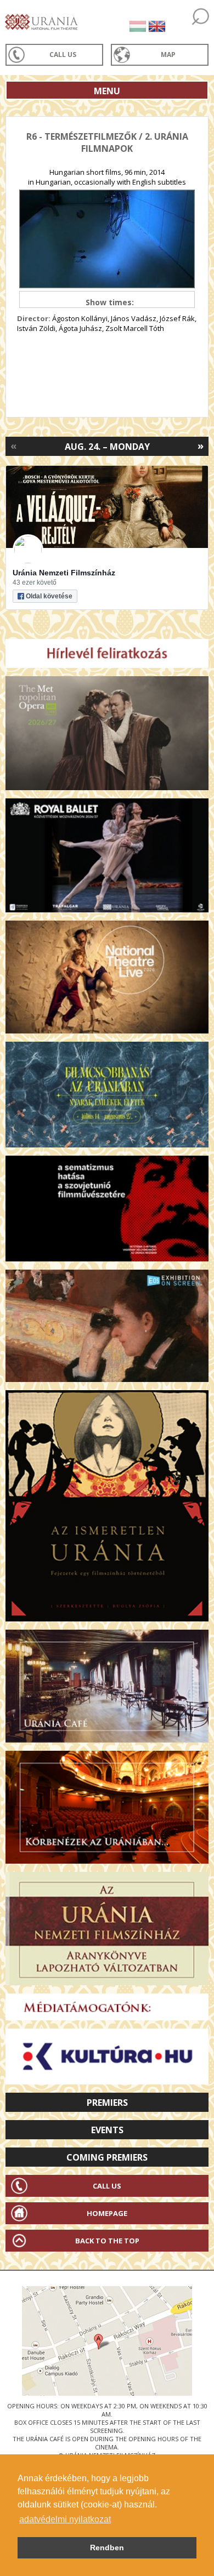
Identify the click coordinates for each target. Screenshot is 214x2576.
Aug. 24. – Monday (107, 447)
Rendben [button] (107, 2548)
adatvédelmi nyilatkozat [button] (65, 2519)
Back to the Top (107, 2241)
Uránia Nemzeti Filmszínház (64, 573)
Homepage (107, 2213)
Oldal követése (49, 596)
